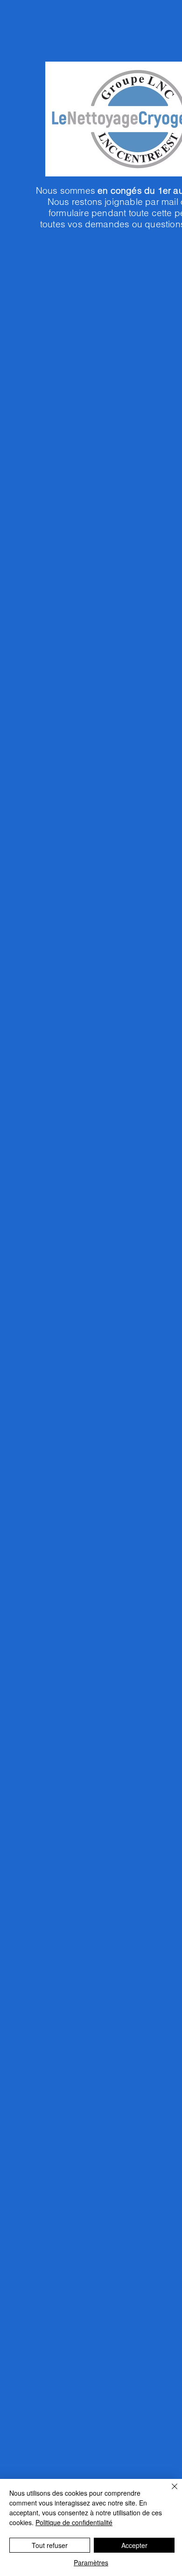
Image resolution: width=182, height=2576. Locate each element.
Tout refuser (50, 2545)
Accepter (134, 2545)
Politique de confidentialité (74, 2522)
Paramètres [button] (91, 2562)
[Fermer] (169, 2492)
